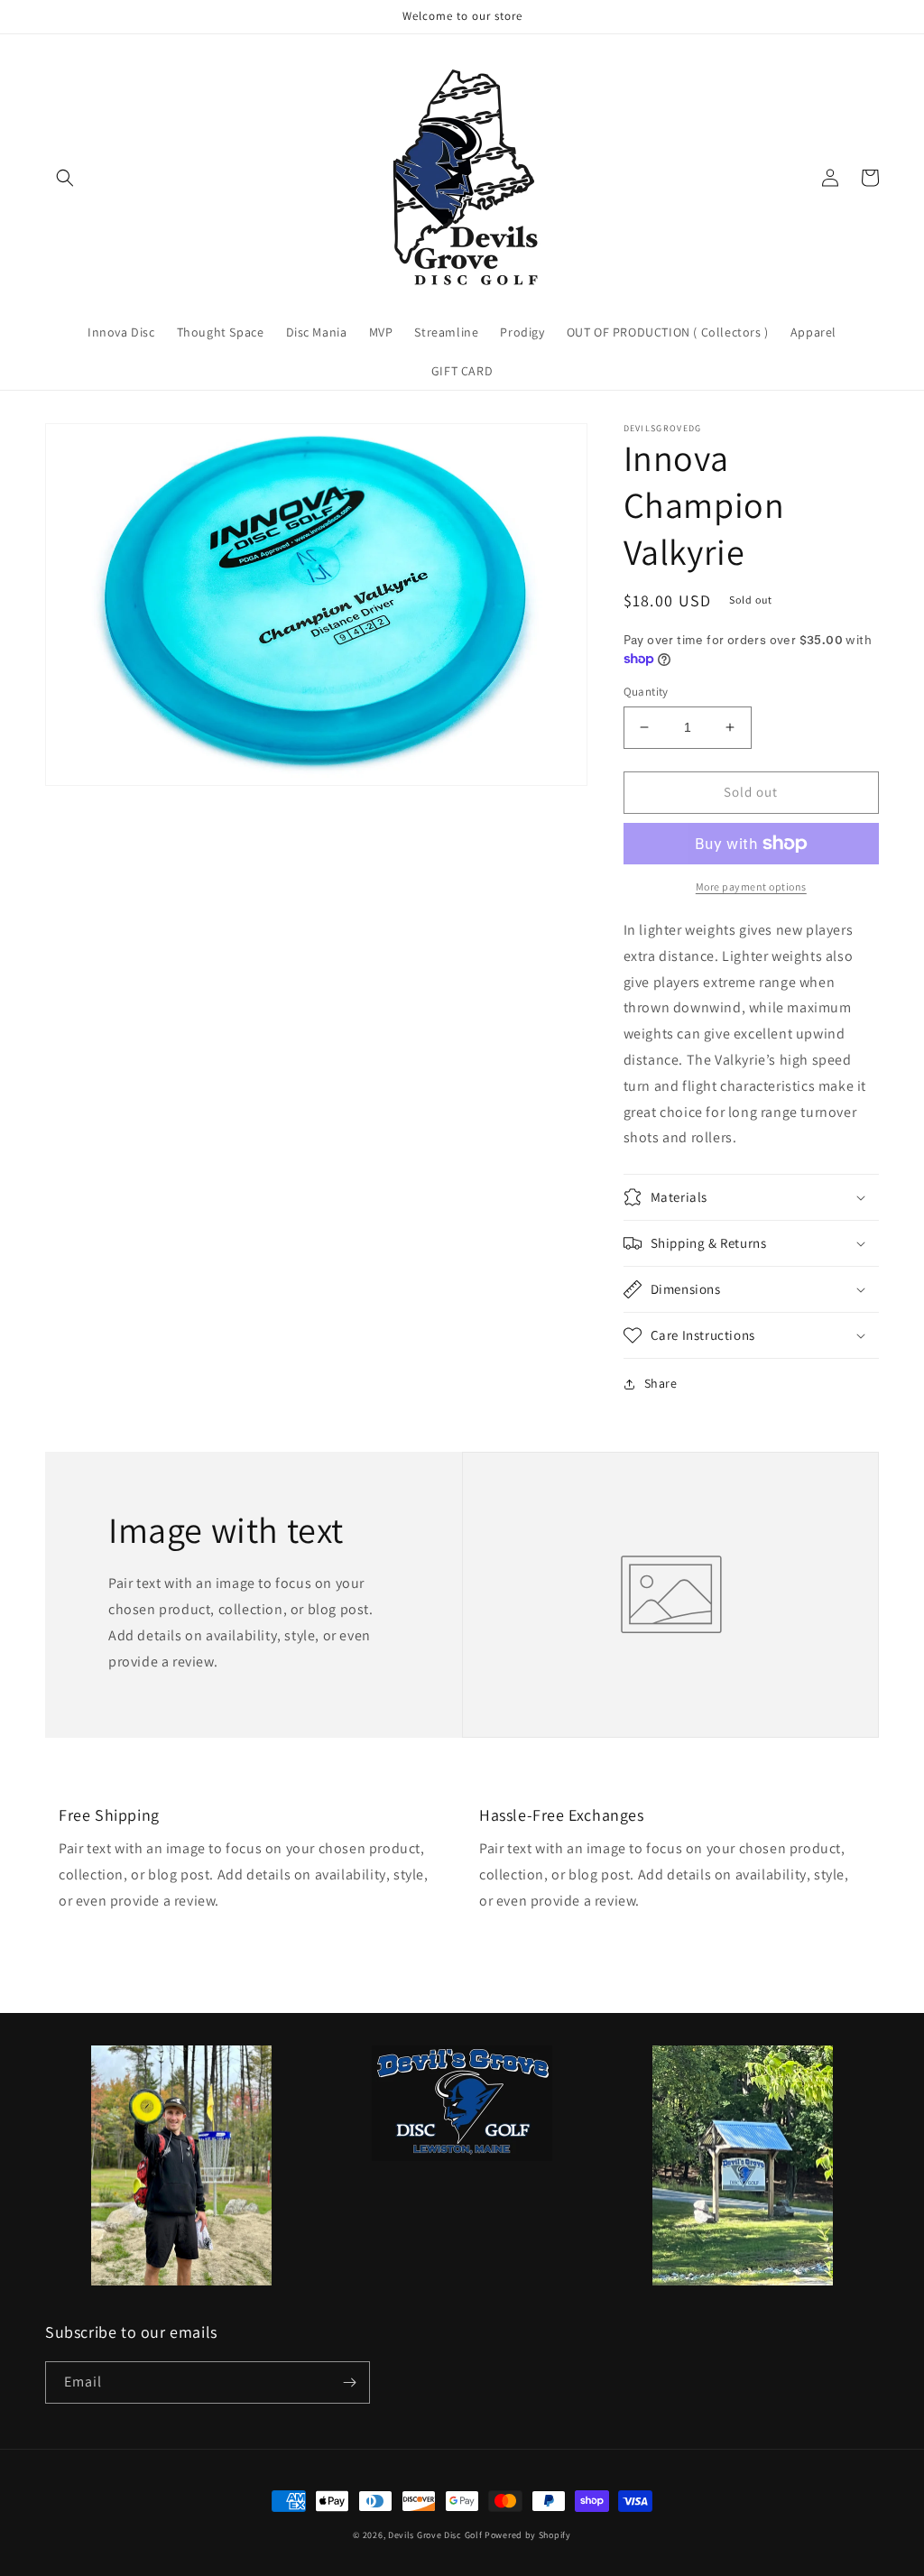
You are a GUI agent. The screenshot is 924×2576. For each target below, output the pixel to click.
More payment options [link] (751, 886)
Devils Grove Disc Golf (436, 2535)
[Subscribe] (349, 2382)
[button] (65, 178)
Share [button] (661, 1383)
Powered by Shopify (528, 2535)
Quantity (646, 692)
